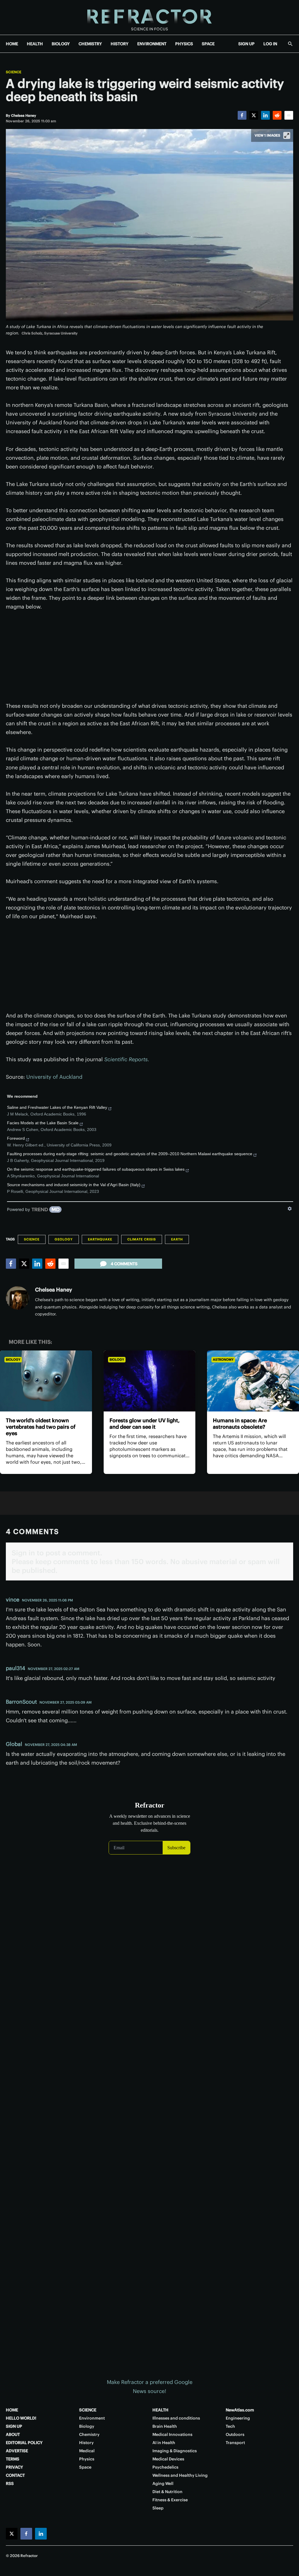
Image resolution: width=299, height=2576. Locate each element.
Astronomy (223, 1360)
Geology (64, 1239)
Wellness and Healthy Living (180, 2475)
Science (14, 72)
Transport (235, 2443)
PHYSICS (184, 44)
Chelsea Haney (54, 1290)
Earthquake (100, 1239)
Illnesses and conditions (176, 2418)
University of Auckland (54, 1077)
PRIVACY (14, 2467)
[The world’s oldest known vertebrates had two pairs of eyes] (46, 1381)
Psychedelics (165, 2467)
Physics (87, 2459)
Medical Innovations (172, 2434)
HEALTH (35, 44)
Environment (92, 2418)
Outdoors (235, 2434)
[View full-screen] (287, 135)
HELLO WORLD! (21, 2418)
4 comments (124, 1264)
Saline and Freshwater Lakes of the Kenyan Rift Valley (57, 1107)
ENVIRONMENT (152, 44)
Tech (230, 2426)
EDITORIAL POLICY (24, 2443)
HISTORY (120, 44)
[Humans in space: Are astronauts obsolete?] (253, 1381)
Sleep (158, 2508)
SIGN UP (246, 44)
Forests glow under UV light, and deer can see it (145, 1424)
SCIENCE (88, 2410)
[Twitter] (254, 115)
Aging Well (163, 2483)
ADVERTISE (17, 2451)
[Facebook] (242, 115)
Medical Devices (168, 2459)
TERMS (13, 2459)
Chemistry (89, 2434)
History (86, 2443)
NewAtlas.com (240, 2410)
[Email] (289, 115)
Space (85, 2467)
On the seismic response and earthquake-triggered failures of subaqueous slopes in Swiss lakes (96, 1169)
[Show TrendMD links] (290, 1209)
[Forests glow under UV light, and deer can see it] (150, 1381)
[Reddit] (277, 115)
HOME (12, 44)
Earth (177, 1239)
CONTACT (15, 2475)
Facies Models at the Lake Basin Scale (43, 1123)
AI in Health (164, 2443)
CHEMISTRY (90, 44)
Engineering (238, 2418)
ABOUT (13, 2434)
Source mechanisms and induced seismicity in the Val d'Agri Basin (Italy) (74, 1185)
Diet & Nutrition (167, 2492)
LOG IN (270, 44)
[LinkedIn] (265, 115)
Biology (13, 1360)
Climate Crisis (142, 1239)
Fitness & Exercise (170, 2500)
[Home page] (149, 17)
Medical (87, 2451)
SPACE (208, 44)
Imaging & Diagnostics (175, 2451)
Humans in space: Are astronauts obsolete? (240, 1424)
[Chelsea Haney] (18, 1298)
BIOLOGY (61, 44)
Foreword (16, 1138)
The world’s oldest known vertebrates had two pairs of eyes (41, 1427)
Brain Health (165, 2426)
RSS (10, 2483)
